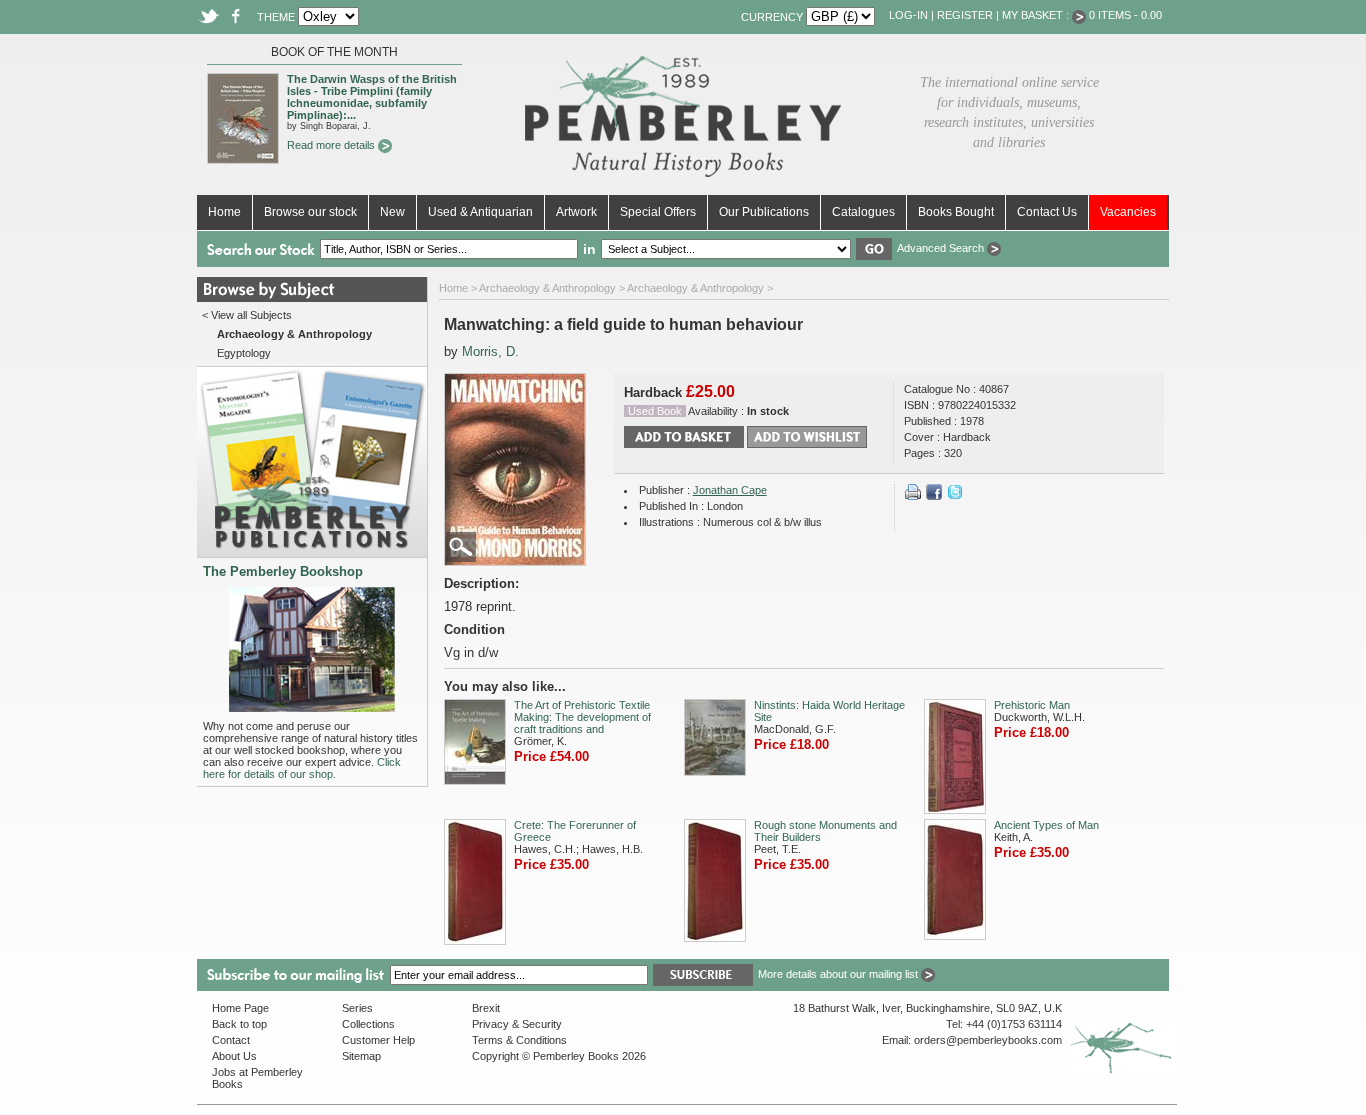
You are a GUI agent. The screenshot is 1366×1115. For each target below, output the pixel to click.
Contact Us (1047, 212)
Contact (231, 1040)
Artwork (576, 212)
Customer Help (378, 1040)
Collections (368, 1024)
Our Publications (764, 212)
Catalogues (863, 212)
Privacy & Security (517, 1024)
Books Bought (956, 212)
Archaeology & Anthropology (547, 288)
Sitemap (361, 1056)
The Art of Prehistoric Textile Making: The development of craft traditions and (582, 717)
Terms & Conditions (519, 1040)
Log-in (908, 15)
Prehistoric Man (1032, 705)
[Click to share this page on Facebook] (934, 496)
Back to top (239, 1024)
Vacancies (1128, 212)
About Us (234, 1056)
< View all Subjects (247, 315)
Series (357, 1008)
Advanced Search (942, 248)
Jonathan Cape (730, 490)
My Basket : (1037, 15)
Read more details (332, 145)
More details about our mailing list (839, 974)
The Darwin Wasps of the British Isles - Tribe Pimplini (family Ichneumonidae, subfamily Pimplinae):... (372, 97)
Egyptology (244, 353)
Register (965, 15)
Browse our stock (310, 212)
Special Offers (658, 212)
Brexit (486, 1008)
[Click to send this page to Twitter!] (955, 496)
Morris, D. (490, 351)
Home (224, 212)
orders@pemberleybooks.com (988, 1040)
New (392, 212)
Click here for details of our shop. (302, 768)
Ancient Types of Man (1046, 825)
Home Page (240, 1008)
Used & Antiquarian (480, 212)
